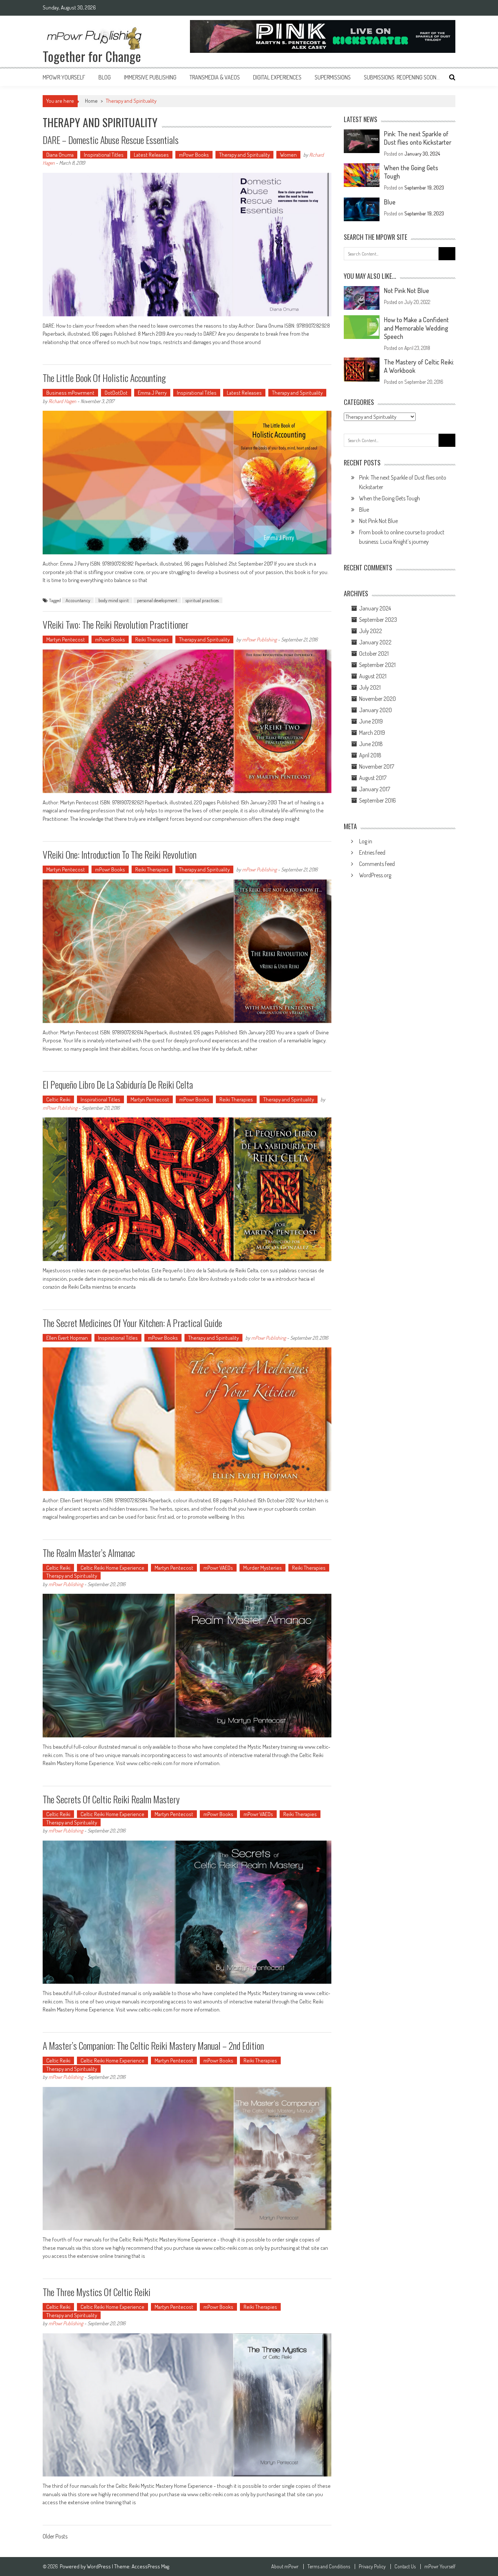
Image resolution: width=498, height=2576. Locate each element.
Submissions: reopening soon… (402, 77)
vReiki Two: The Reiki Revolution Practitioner (116, 625)
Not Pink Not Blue (406, 290)
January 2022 (375, 642)
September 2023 (378, 620)
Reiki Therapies (152, 639)
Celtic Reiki (58, 1099)
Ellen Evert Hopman (67, 1338)
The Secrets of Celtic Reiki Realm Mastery (111, 1799)
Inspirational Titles (104, 155)
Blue (390, 202)
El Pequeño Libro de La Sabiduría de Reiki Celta (118, 1084)
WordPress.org (375, 875)
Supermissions (333, 77)
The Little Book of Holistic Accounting (104, 378)
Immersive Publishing (150, 77)
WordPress (99, 2566)
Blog (105, 77)
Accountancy (78, 600)
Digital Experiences (277, 77)
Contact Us (405, 2567)
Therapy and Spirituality (244, 155)
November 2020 (378, 699)
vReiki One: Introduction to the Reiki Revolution (120, 854)
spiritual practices (202, 600)
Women (288, 155)
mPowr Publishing (259, 639)
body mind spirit (114, 600)
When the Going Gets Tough (390, 498)
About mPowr (285, 2567)
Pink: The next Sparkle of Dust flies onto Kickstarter (418, 138)
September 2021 (377, 665)
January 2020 (376, 710)
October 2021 (374, 653)
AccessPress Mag (150, 2566)
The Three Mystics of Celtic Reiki (97, 2292)
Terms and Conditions (329, 2567)
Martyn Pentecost (66, 639)
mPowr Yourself (64, 77)
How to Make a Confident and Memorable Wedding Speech (416, 328)
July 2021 (370, 687)
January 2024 (375, 608)
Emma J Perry (152, 393)
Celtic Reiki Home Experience (112, 1568)
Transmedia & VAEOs (215, 77)
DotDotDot (116, 393)
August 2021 (373, 676)
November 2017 (377, 766)
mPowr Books (194, 155)
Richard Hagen (62, 401)
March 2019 (372, 733)
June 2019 (371, 721)
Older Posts (55, 2537)
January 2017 (375, 789)
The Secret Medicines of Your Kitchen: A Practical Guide (132, 1323)
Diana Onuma (60, 155)
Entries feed (372, 852)
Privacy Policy (372, 2567)
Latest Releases (151, 155)
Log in (366, 841)
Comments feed (377, 864)
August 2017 (373, 778)
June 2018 (371, 744)
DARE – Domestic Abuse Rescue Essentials (111, 140)
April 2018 (370, 755)
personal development (157, 600)
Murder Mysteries (262, 1568)
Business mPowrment (70, 393)
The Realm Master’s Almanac (89, 1553)
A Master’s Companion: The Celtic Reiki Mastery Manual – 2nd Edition (153, 2046)
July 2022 (371, 631)
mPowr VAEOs (218, 1568)
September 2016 (378, 800)
